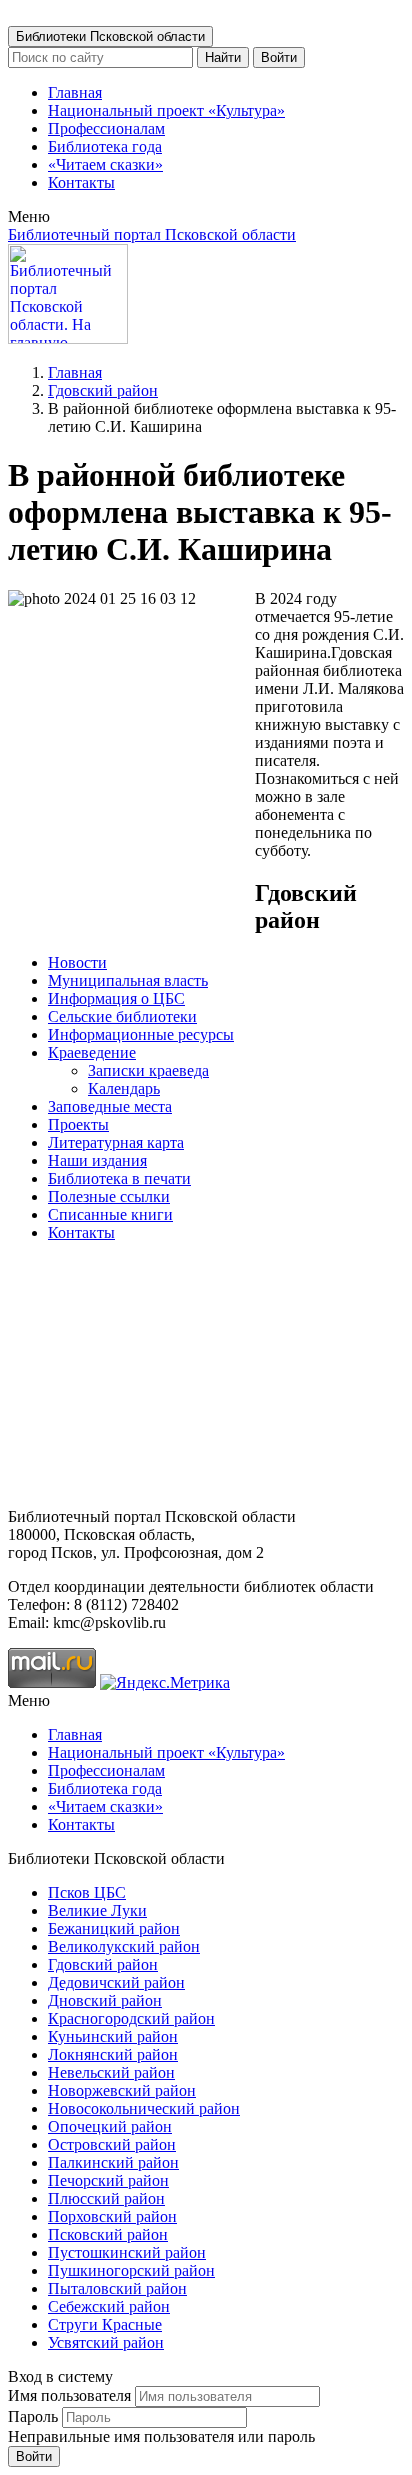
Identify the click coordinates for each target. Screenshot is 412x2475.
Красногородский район (131, 2018)
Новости (77, 962)
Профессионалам (106, 128)
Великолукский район (124, 1946)
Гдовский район (103, 390)
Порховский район (112, 2216)
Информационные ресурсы (141, 1034)
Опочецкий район (110, 2126)
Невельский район (111, 2072)
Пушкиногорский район (131, 2270)
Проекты (78, 1124)
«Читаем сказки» (105, 164)
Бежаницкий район (114, 1928)
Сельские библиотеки (122, 1016)
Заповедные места (110, 1106)
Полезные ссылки (109, 1196)
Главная (75, 92)
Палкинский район (113, 2162)
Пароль (33, 2416)
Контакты (81, 182)
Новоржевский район (122, 2090)
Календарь (124, 1088)
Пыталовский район (117, 2288)
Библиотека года (105, 146)
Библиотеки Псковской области (110, 36)
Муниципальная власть (128, 980)
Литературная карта (116, 1142)
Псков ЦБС (87, 1892)
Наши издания (97, 1160)
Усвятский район (106, 2342)
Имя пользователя (69, 2395)
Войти (279, 57)
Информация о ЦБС (116, 998)
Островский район (112, 2144)
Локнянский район (113, 2054)
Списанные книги (110, 1214)
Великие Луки (97, 1910)
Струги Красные (105, 2324)
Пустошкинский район (127, 2252)
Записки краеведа (148, 1070)
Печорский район (108, 2180)
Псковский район (108, 2234)
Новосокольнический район (144, 2108)
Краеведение (92, 1052)
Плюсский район (106, 2198)
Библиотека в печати (119, 1178)
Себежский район (109, 2306)
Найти (223, 57)
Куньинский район (113, 2036)
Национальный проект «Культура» (166, 110)
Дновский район (105, 2000)
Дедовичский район (116, 1982)
